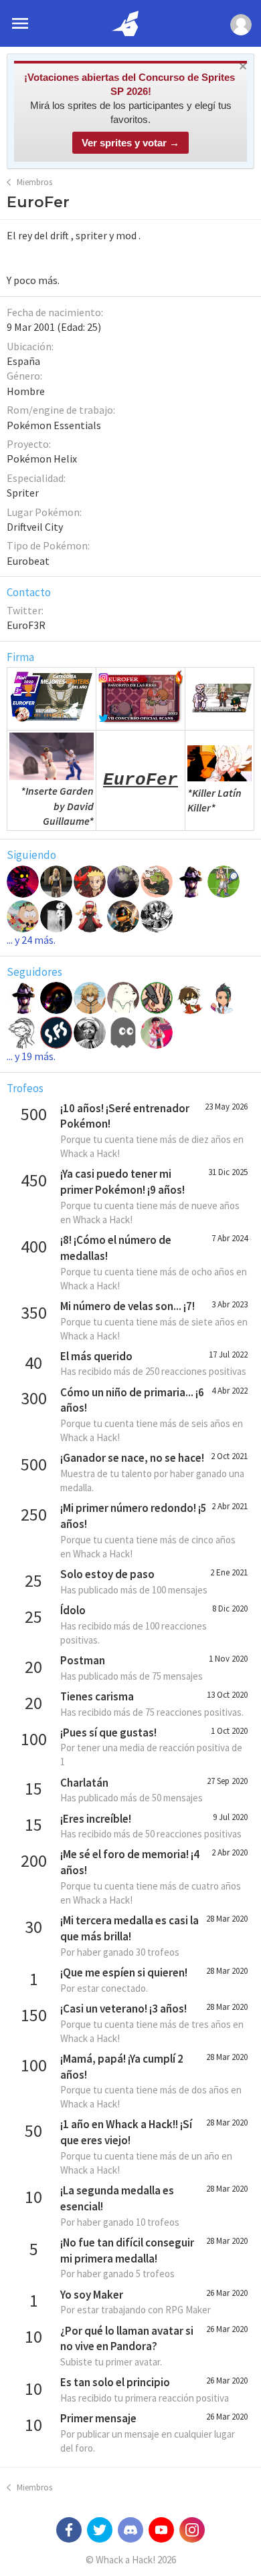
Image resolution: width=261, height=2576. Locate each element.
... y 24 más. (31, 940)
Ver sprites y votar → (130, 143)
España (23, 361)
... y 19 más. (31, 1056)
